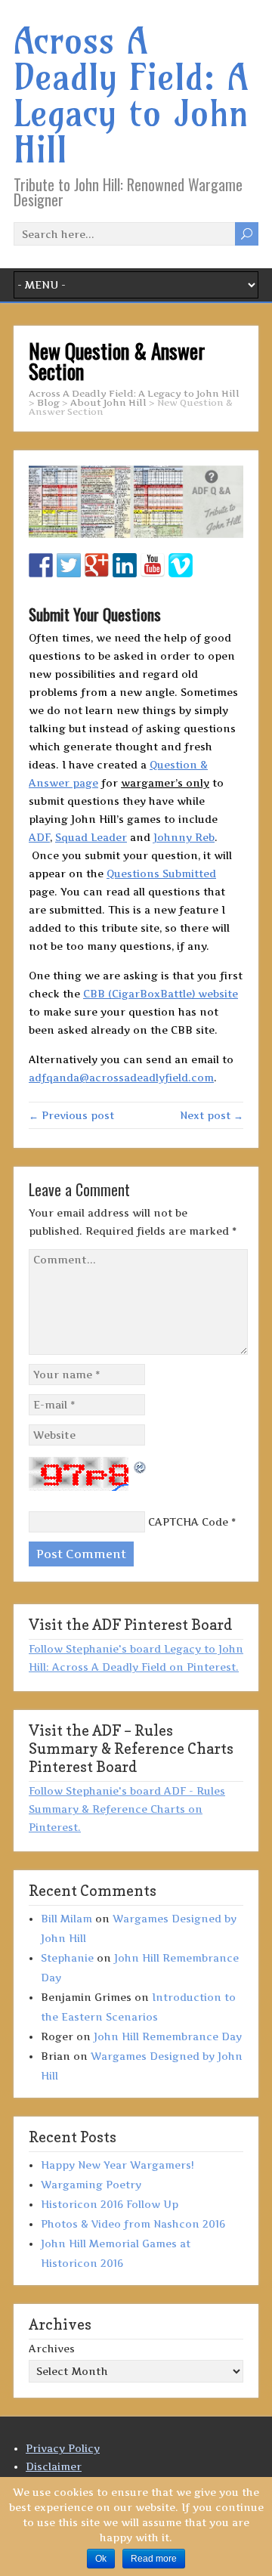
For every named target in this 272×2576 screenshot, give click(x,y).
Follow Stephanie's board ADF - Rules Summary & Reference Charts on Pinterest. (127, 1809)
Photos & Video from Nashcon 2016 (133, 2224)
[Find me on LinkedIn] (125, 565)
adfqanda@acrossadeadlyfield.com (121, 1078)
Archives (52, 2349)
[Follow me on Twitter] (69, 565)
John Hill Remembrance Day (168, 2036)
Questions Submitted (161, 874)
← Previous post (71, 1115)
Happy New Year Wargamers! (117, 2165)
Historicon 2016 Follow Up (110, 2204)
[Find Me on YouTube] (153, 565)
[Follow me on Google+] (97, 565)
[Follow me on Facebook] (41, 565)
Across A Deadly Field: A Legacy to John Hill (131, 95)
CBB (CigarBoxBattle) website (161, 994)
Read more (154, 2559)
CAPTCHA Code (188, 1522)
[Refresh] (141, 1466)
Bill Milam (66, 1919)
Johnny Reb (184, 837)
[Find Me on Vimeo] (181, 565)
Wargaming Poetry (91, 2185)
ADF (39, 837)
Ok (101, 2559)
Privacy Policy (63, 2448)
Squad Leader (91, 837)
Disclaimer (54, 2466)
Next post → (212, 1115)
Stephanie (67, 1958)
